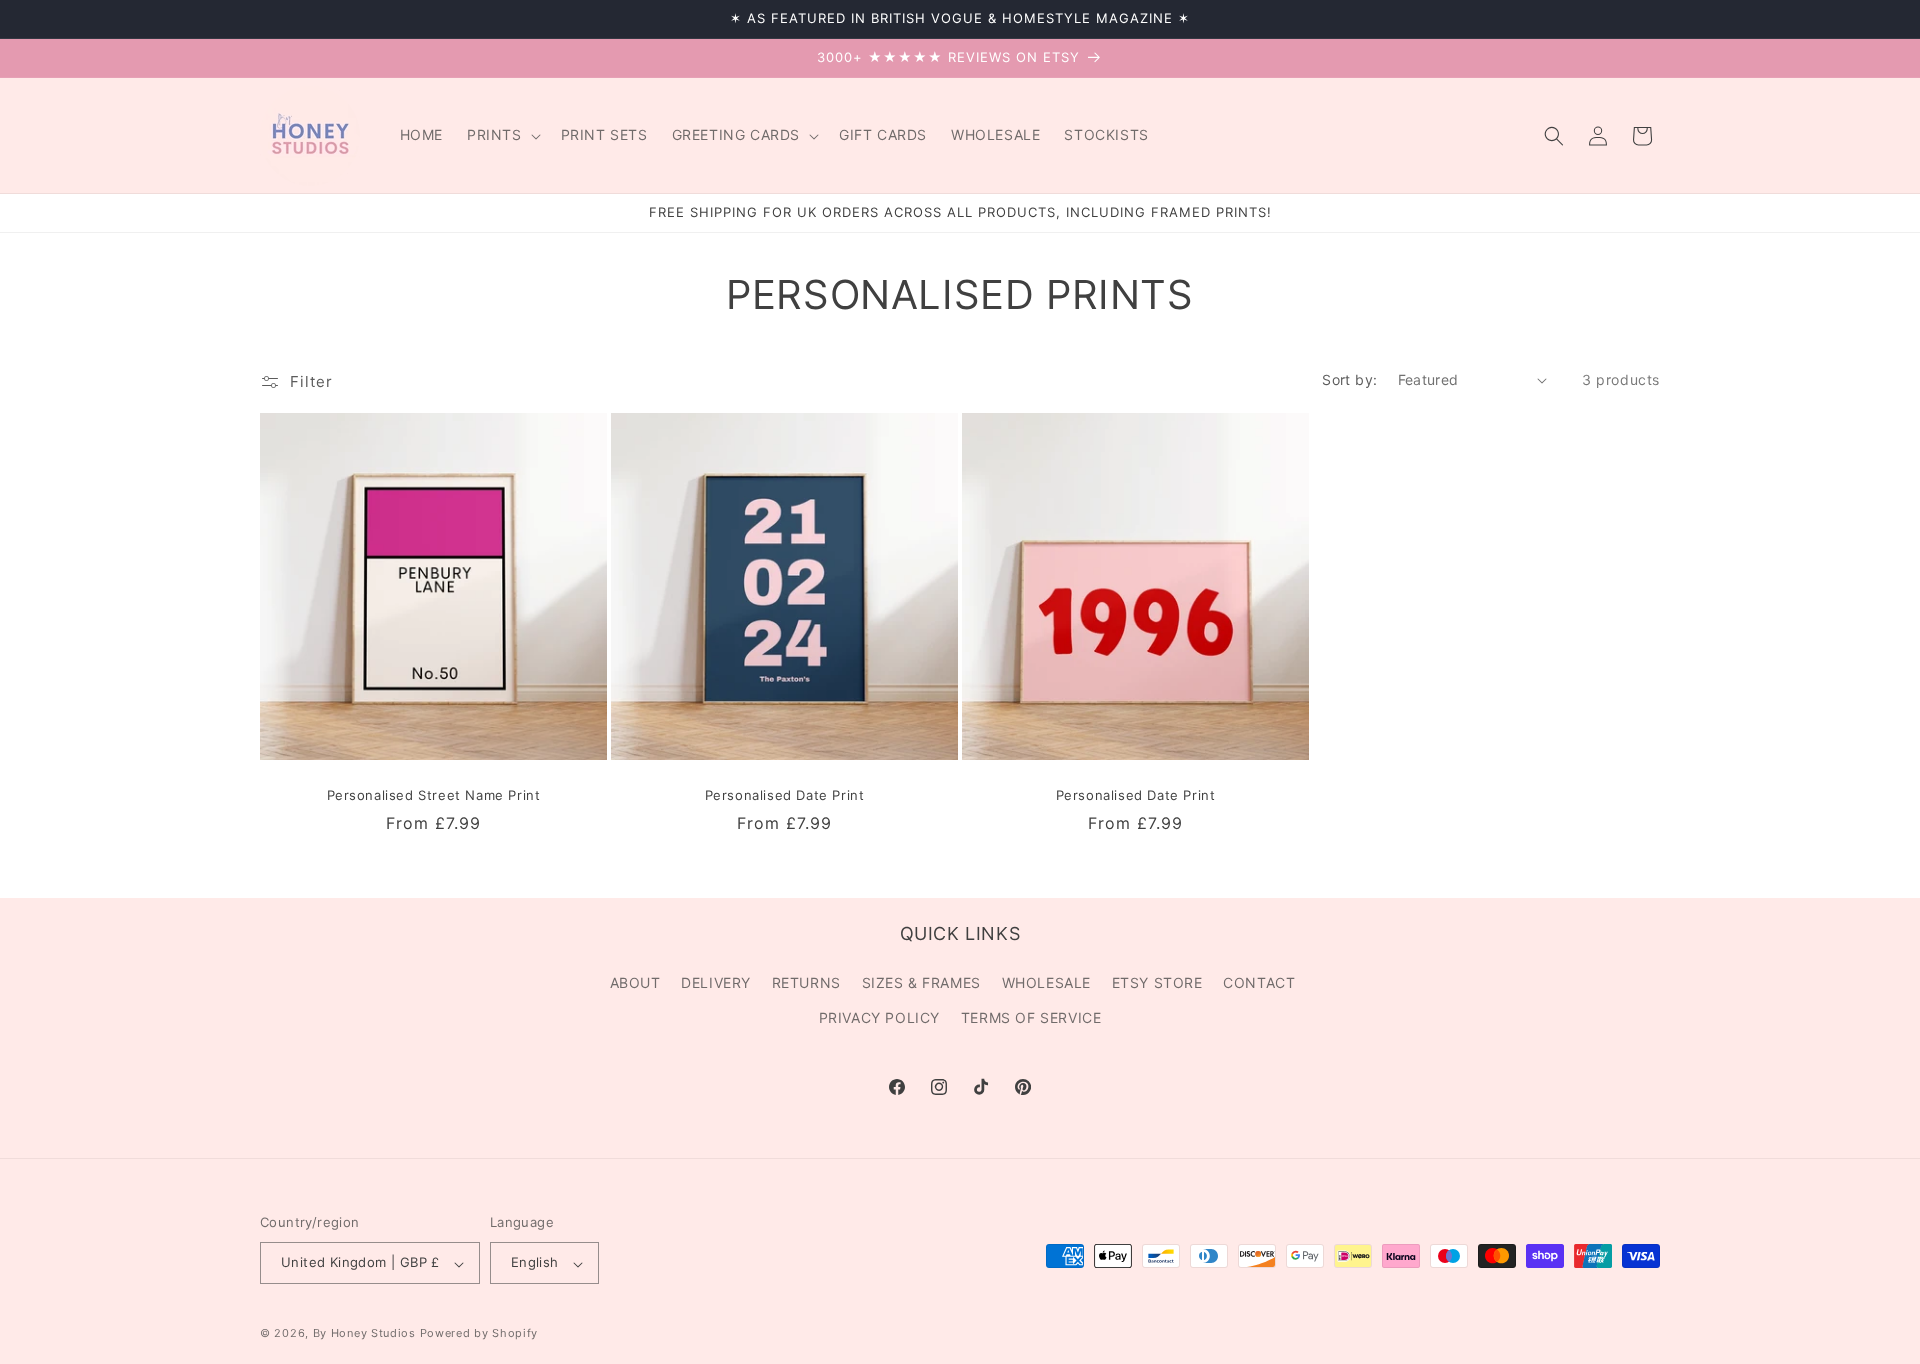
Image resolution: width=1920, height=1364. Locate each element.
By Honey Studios (364, 1334)
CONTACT (1259, 983)
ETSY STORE (1157, 983)
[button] (502, 135)
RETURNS (806, 983)
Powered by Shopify (479, 1334)
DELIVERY (716, 983)
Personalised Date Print (785, 795)
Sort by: (1349, 379)
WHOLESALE (1046, 983)
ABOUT (635, 983)
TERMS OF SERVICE (1031, 1018)
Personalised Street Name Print (434, 795)
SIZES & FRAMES (921, 983)
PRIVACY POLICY (879, 1018)
